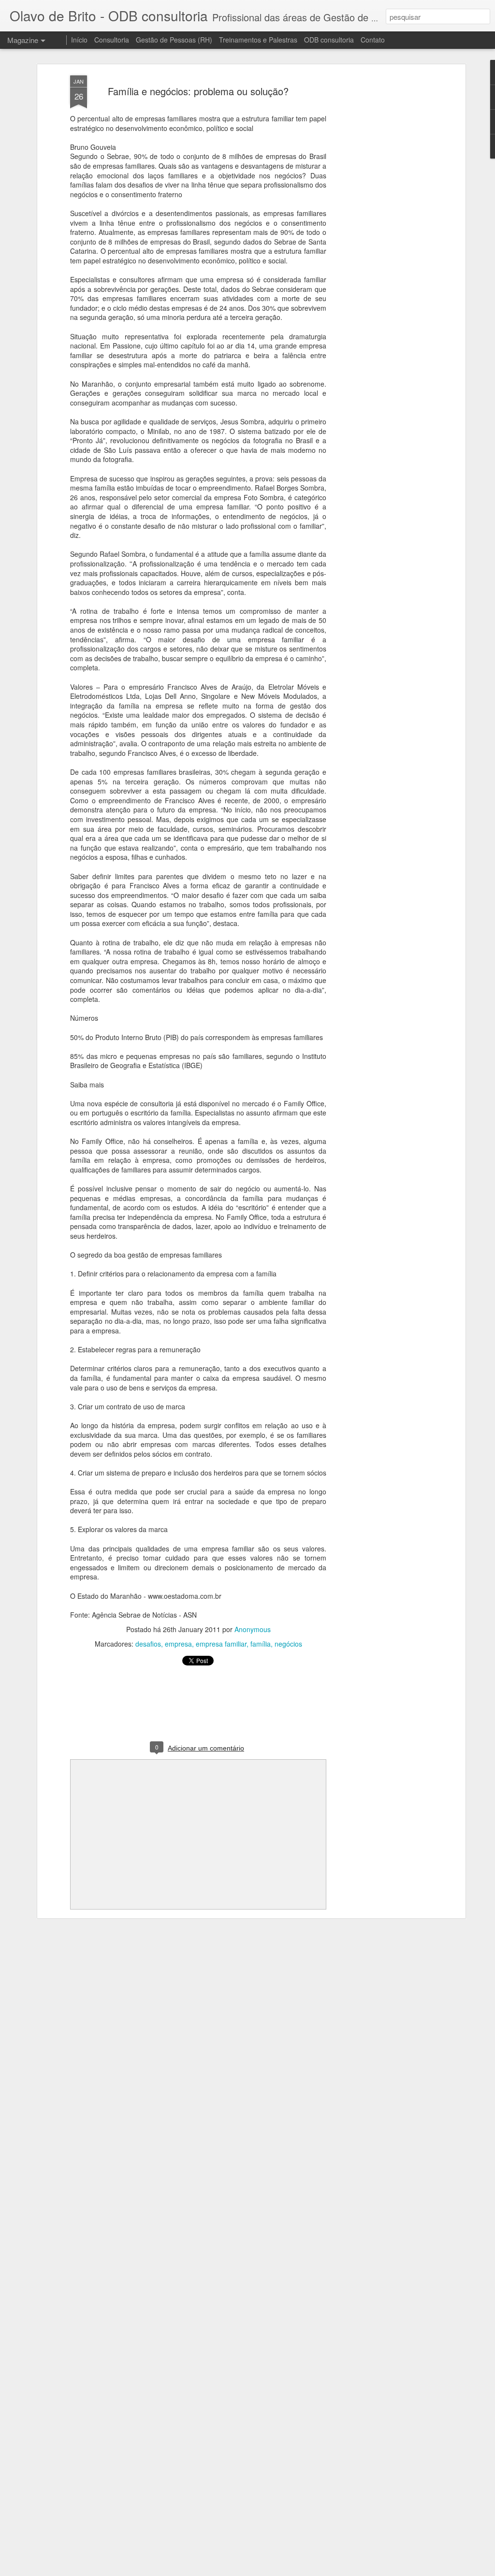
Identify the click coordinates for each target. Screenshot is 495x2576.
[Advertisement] (379, 228)
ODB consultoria (329, 40)
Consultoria (112, 40)
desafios (148, 1644)
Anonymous (253, 1629)
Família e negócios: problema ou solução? (198, 91)
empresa (178, 1644)
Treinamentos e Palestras (258, 40)
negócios (288, 1644)
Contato (373, 40)
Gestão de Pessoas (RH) (174, 40)
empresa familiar (221, 1644)
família (261, 1644)
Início (79, 40)
